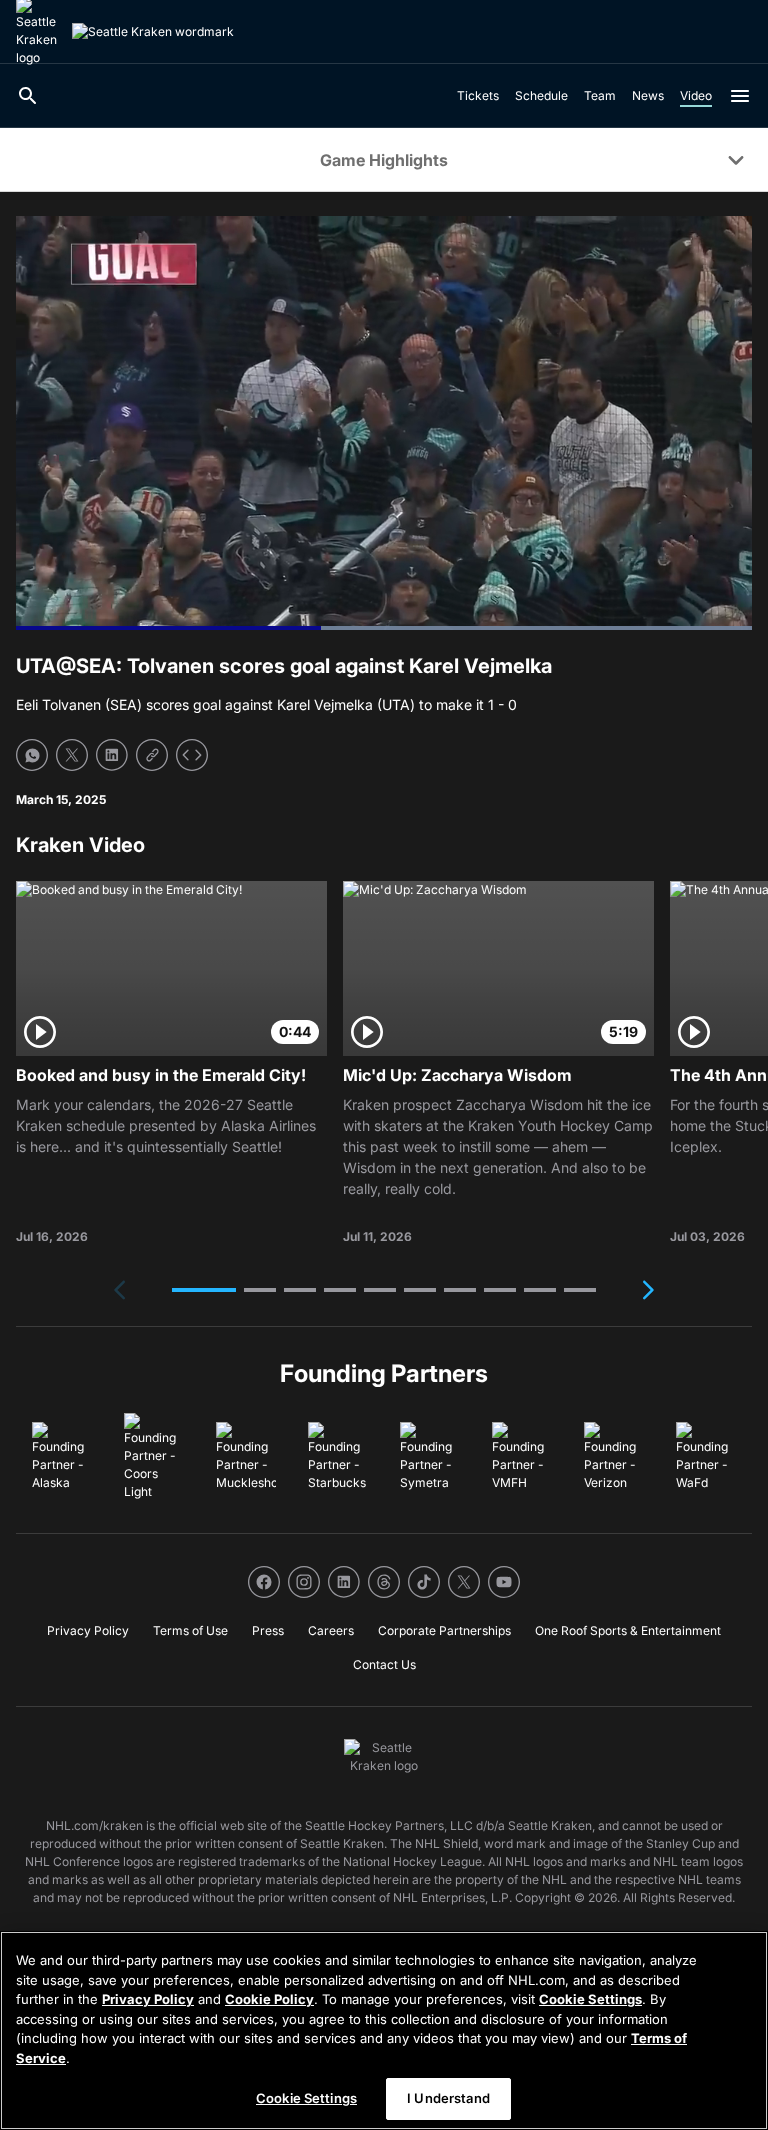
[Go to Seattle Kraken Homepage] (153, 32)
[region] (384, 2030)
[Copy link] (152, 755)
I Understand (448, 2098)
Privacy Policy (148, 1999)
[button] (204, 1290)
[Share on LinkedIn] (112, 755)
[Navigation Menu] (740, 96)
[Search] (28, 96)
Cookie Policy (269, 1999)
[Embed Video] (192, 755)
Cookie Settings (590, 1999)
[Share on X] (72, 755)
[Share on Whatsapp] (32, 755)
